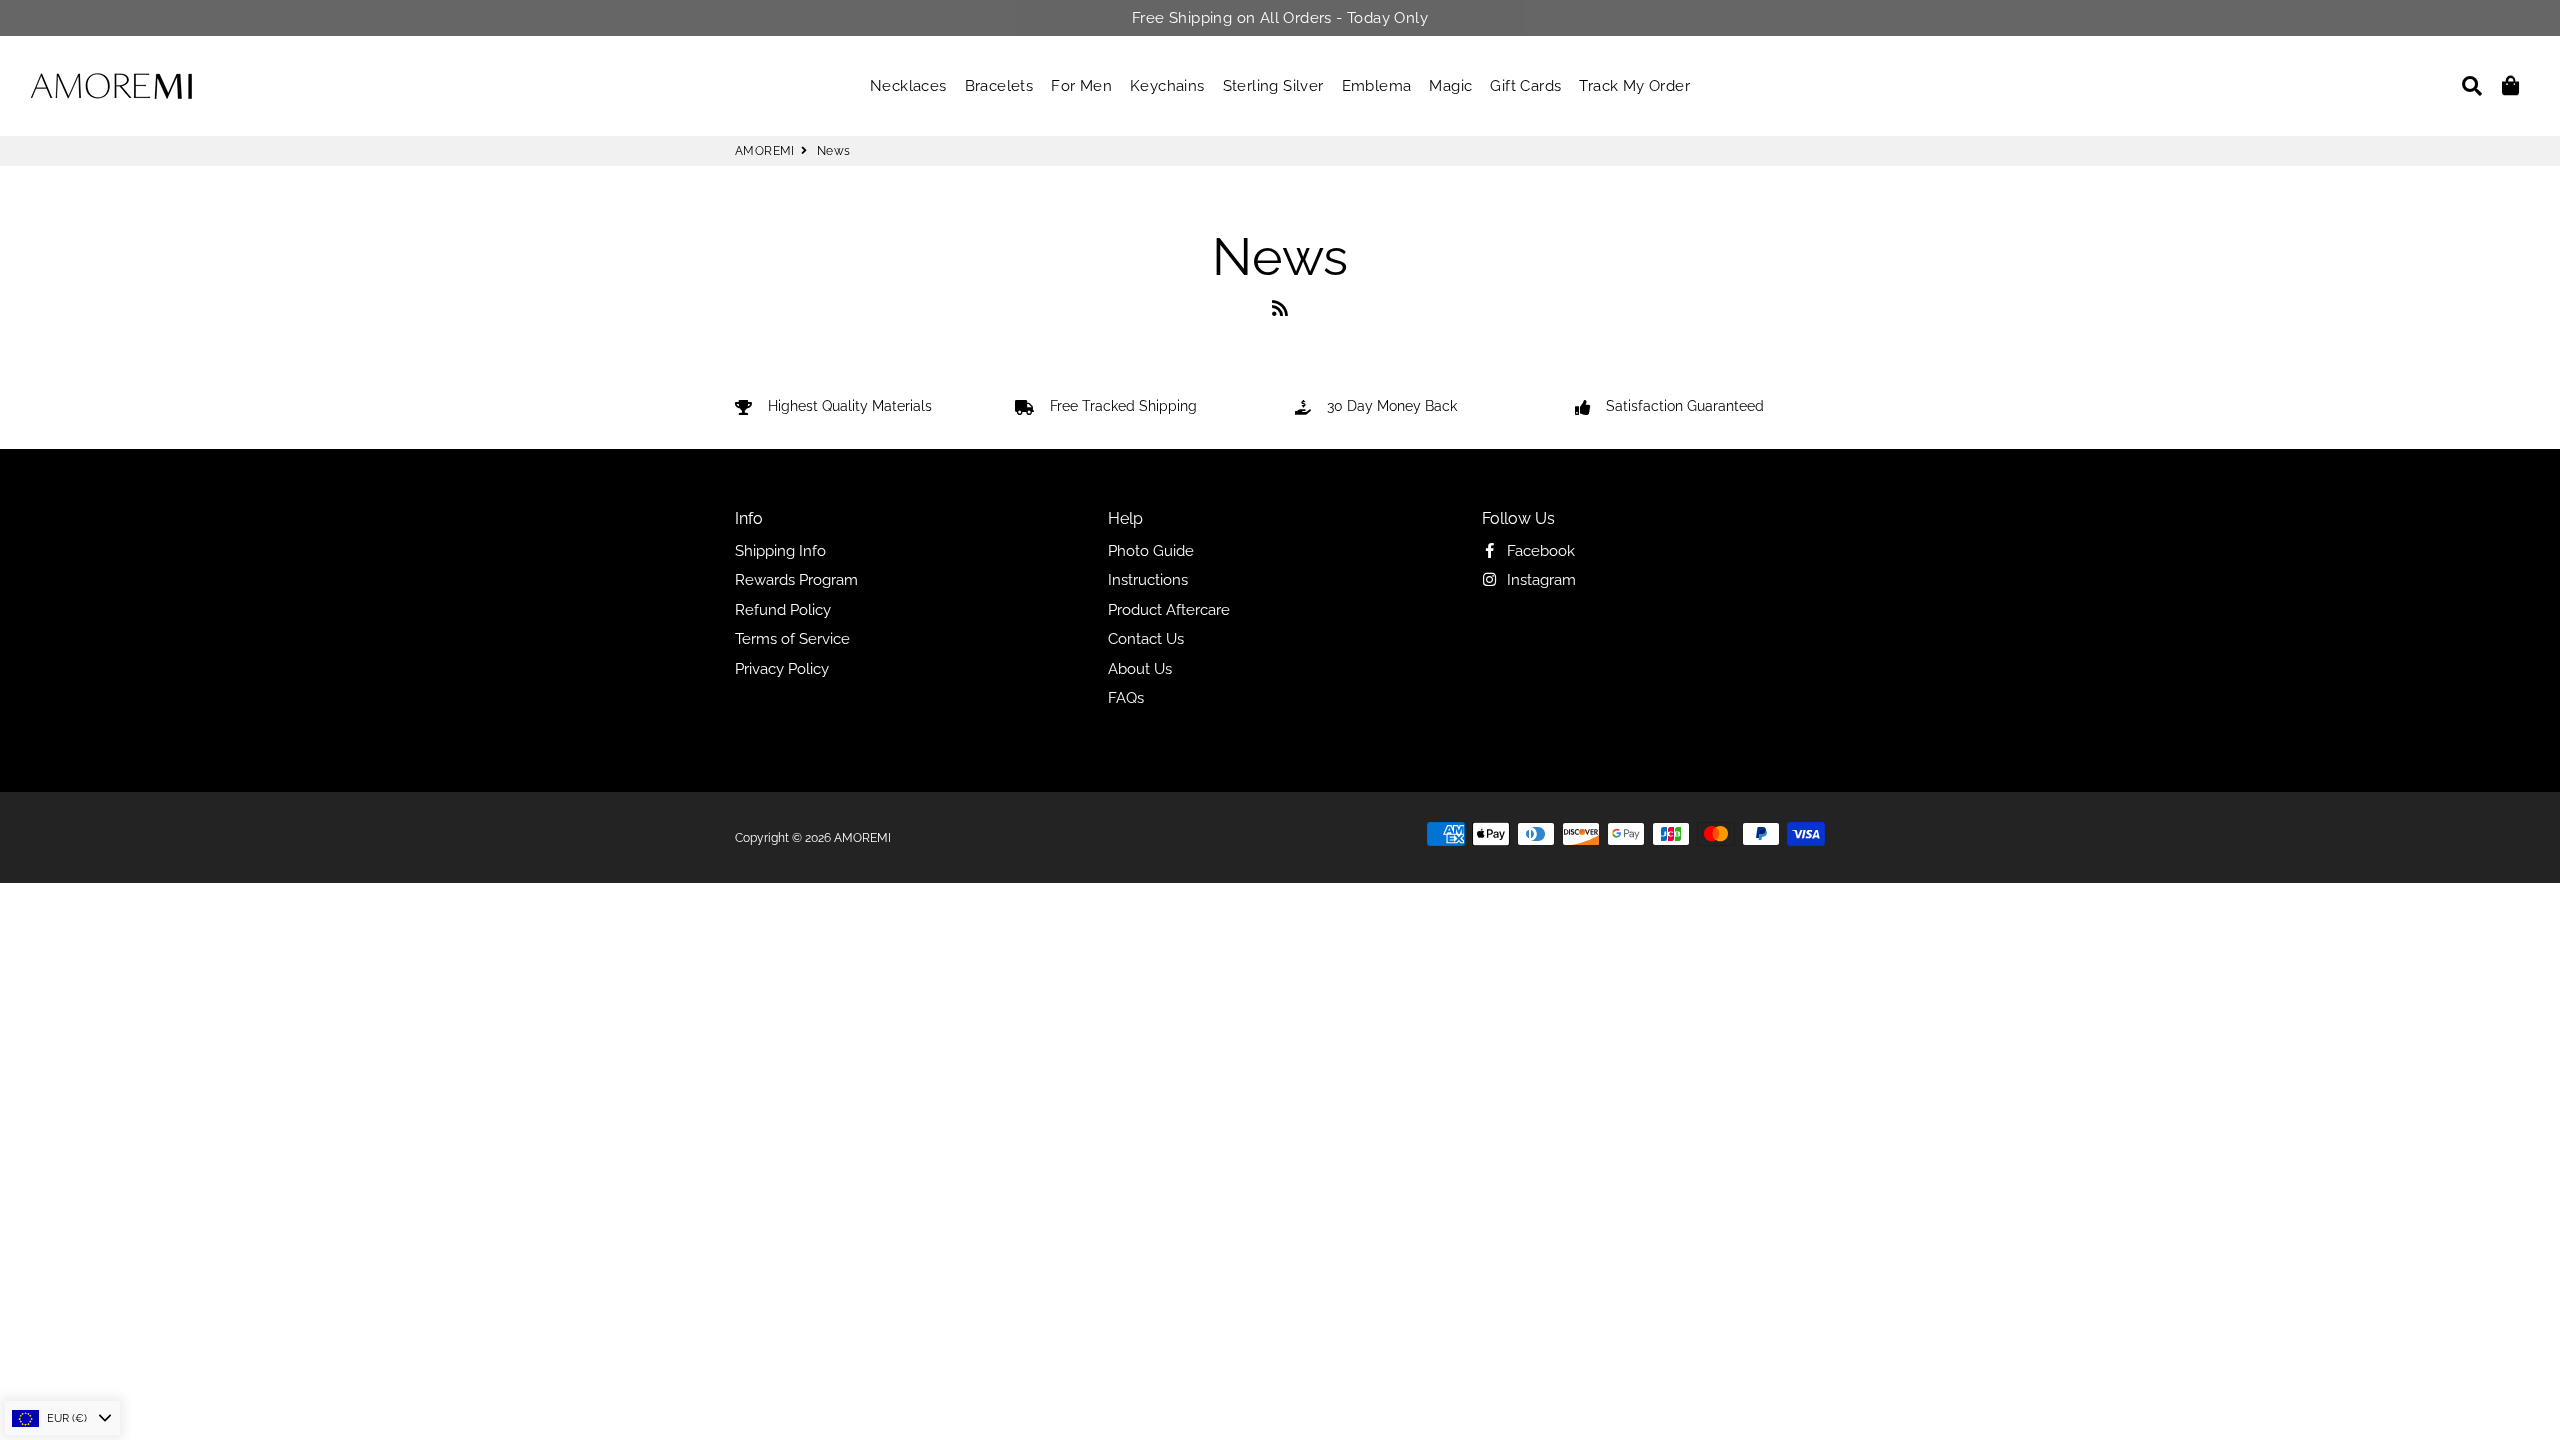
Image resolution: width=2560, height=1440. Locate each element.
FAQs (1126, 698)
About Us (1140, 669)
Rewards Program (796, 580)
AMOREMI (765, 151)
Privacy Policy (782, 669)
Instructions (1148, 580)
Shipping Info (780, 551)
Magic (1450, 86)
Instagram (1539, 580)
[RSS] (1280, 312)
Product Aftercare (1169, 610)
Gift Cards (1525, 86)
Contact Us (1146, 639)
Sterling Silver (1273, 86)
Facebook (1539, 551)
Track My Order (1634, 86)
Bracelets (999, 86)
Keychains (1167, 86)
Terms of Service (792, 639)
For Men (1081, 86)
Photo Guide (1151, 551)
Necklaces (908, 86)
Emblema (1377, 86)
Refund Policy (783, 610)
